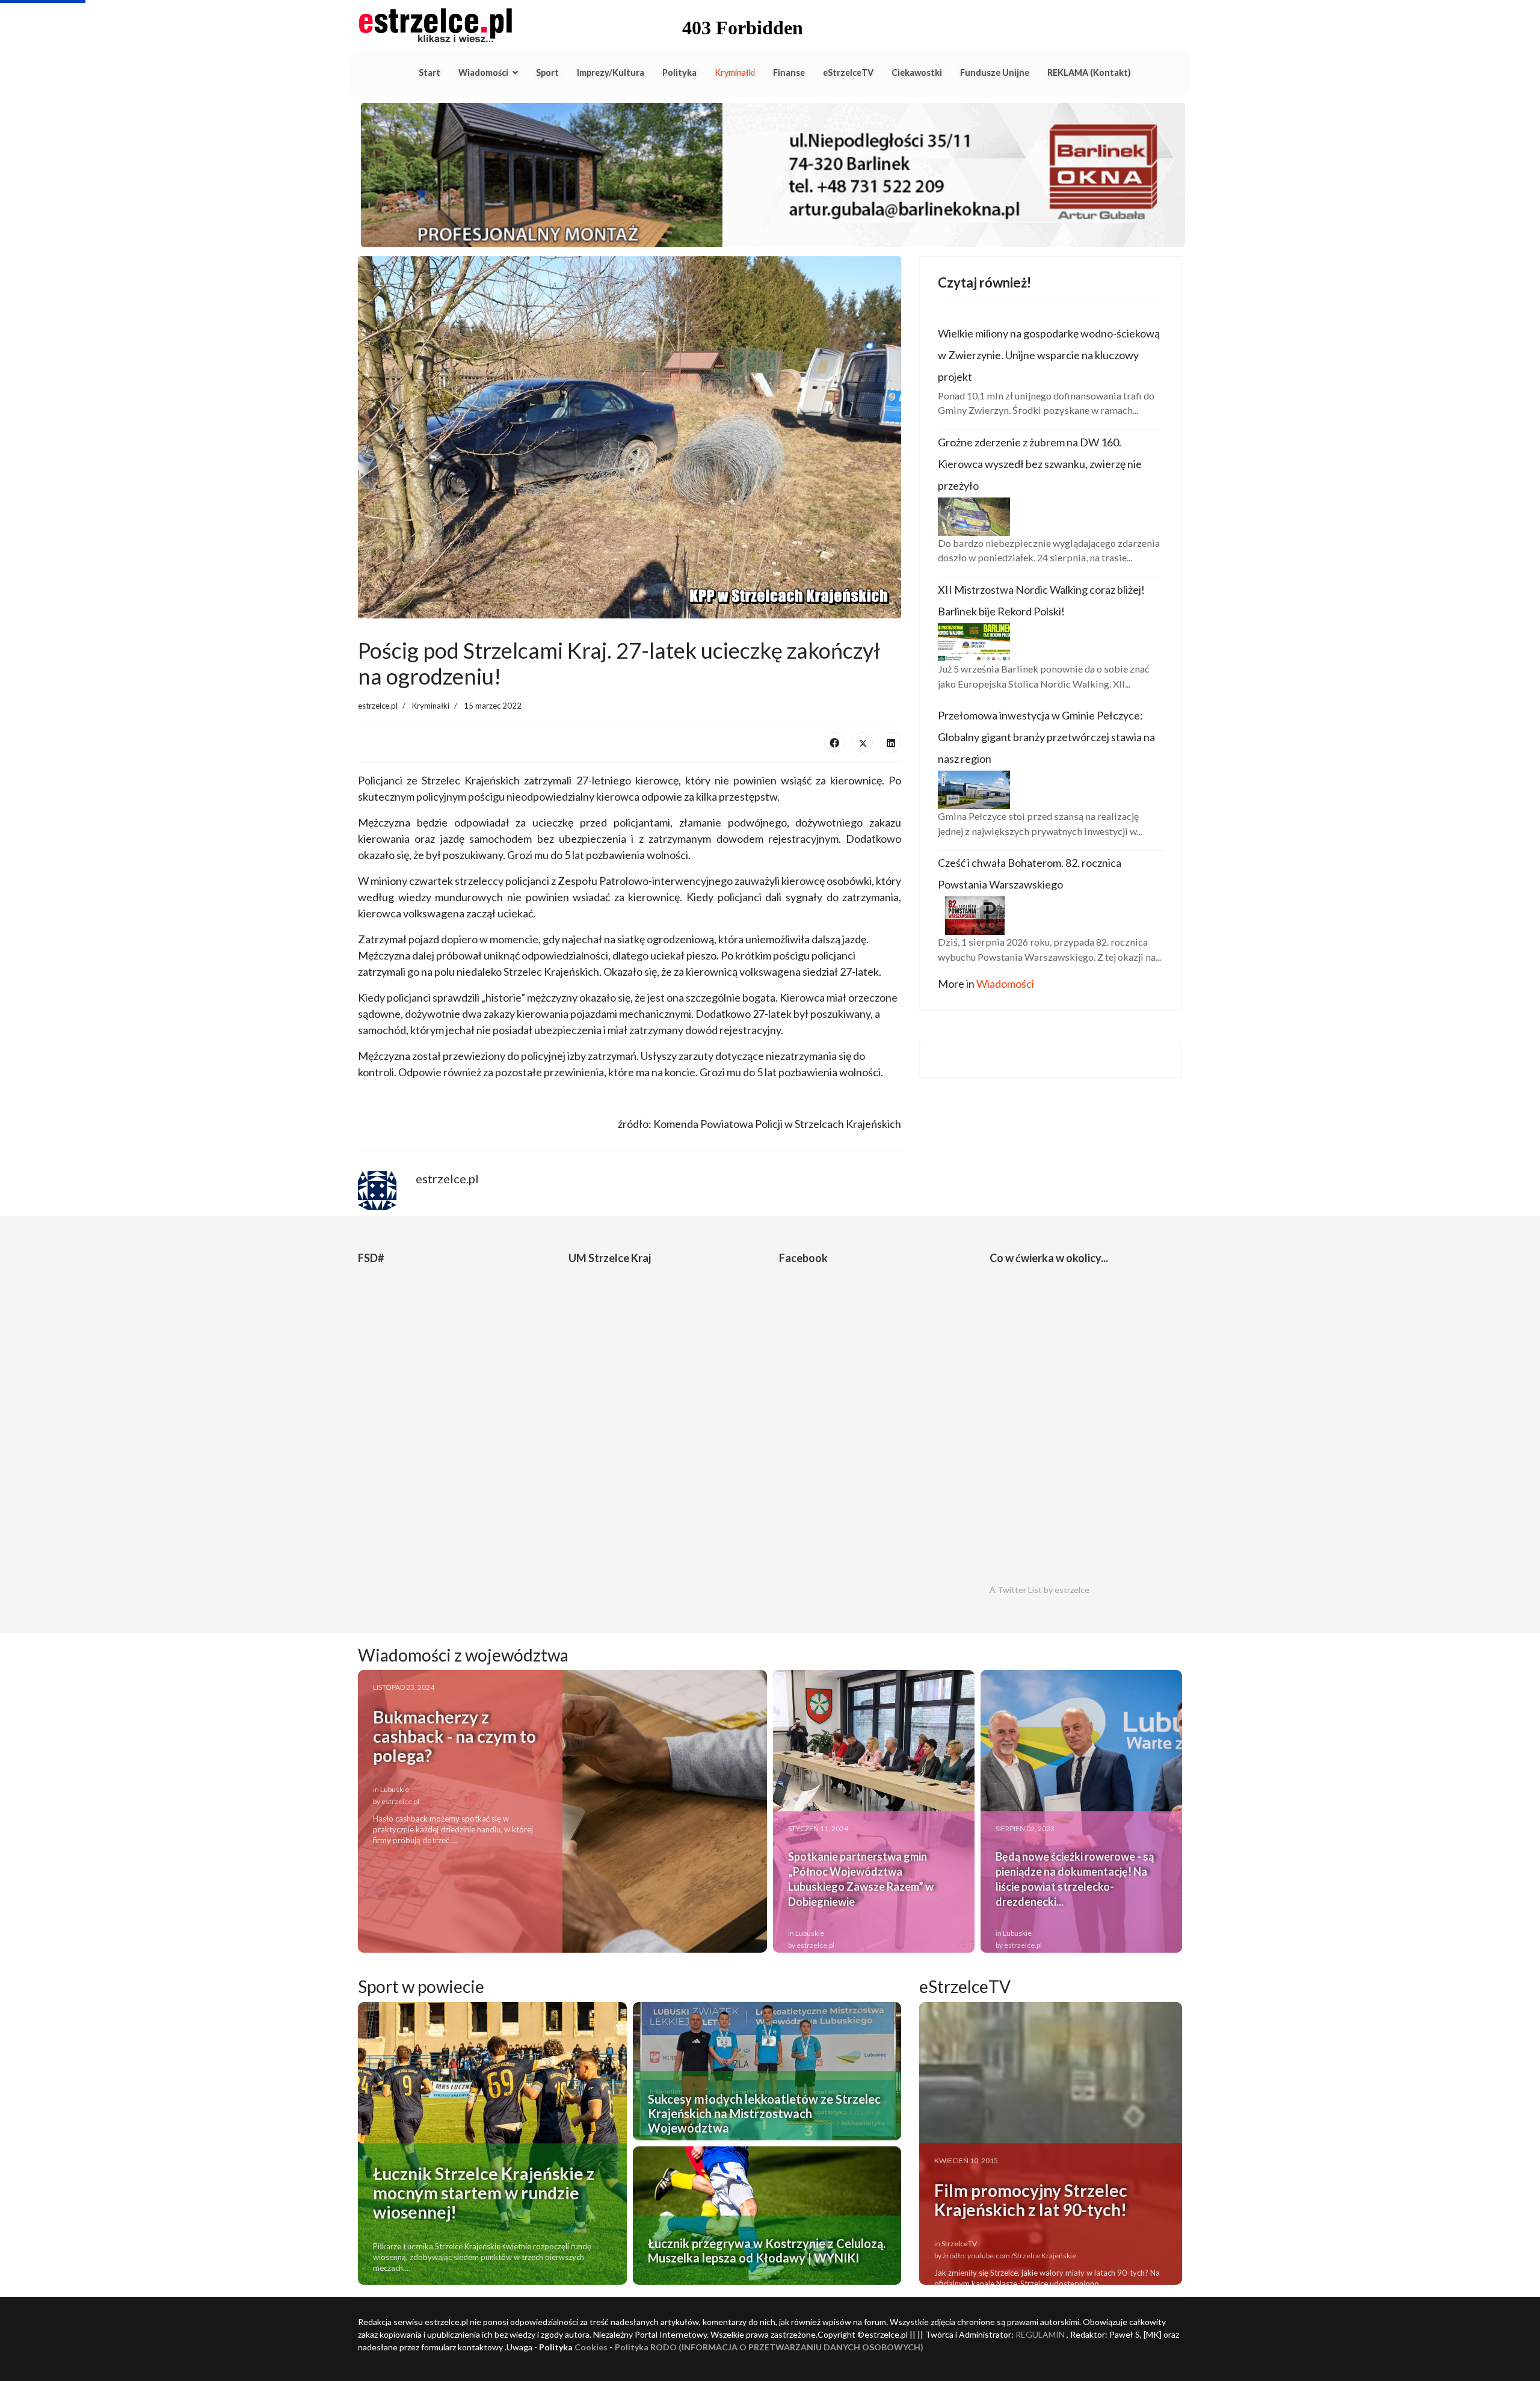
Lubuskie (395, 1789)
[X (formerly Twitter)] (863, 742)
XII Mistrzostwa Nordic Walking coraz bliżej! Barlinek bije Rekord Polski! (1041, 600)
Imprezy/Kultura (611, 72)
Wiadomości (483, 72)
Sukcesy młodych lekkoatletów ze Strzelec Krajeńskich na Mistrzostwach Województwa (764, 2113)
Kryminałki (735, 72)
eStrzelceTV (848, 72)
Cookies (591, 2347)
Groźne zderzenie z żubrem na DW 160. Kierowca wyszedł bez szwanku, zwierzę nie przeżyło (1040, 464)
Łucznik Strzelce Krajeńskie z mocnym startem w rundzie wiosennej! (484, 2193)
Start (430, 72)
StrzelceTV (959, 2244)
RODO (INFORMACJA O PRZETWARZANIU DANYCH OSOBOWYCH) (787, 2347)
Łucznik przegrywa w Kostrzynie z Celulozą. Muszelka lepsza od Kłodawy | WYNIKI (767, 2250)
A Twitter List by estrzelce (1039, 1590)
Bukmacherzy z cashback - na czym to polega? (454, 1736)
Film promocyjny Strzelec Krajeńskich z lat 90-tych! (1031, 2200)
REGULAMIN (1040, 2334)
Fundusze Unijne (995, 72)
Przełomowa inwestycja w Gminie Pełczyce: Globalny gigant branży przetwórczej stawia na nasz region (1046, 737)
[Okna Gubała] (770, 175)
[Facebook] (834, 742)
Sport (547, 72)
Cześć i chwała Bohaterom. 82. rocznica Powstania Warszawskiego (1030, 873)
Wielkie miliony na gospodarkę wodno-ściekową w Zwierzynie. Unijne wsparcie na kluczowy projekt (1049, 355)
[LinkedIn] (891, 742)
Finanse (789, 72)
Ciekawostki (917, 72)
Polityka (679, 72)
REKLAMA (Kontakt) (1089, 72)
